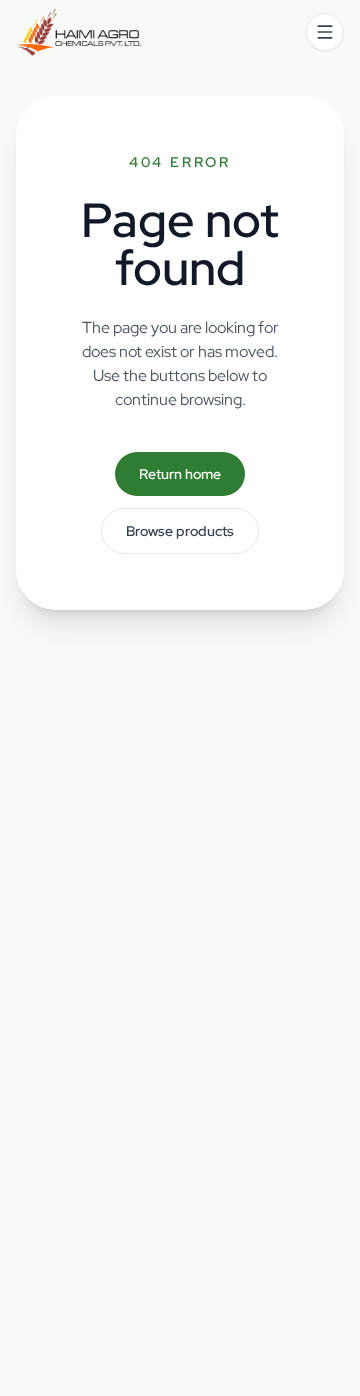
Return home (180, 474)
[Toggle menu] (325, 32)
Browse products (180, 531)
